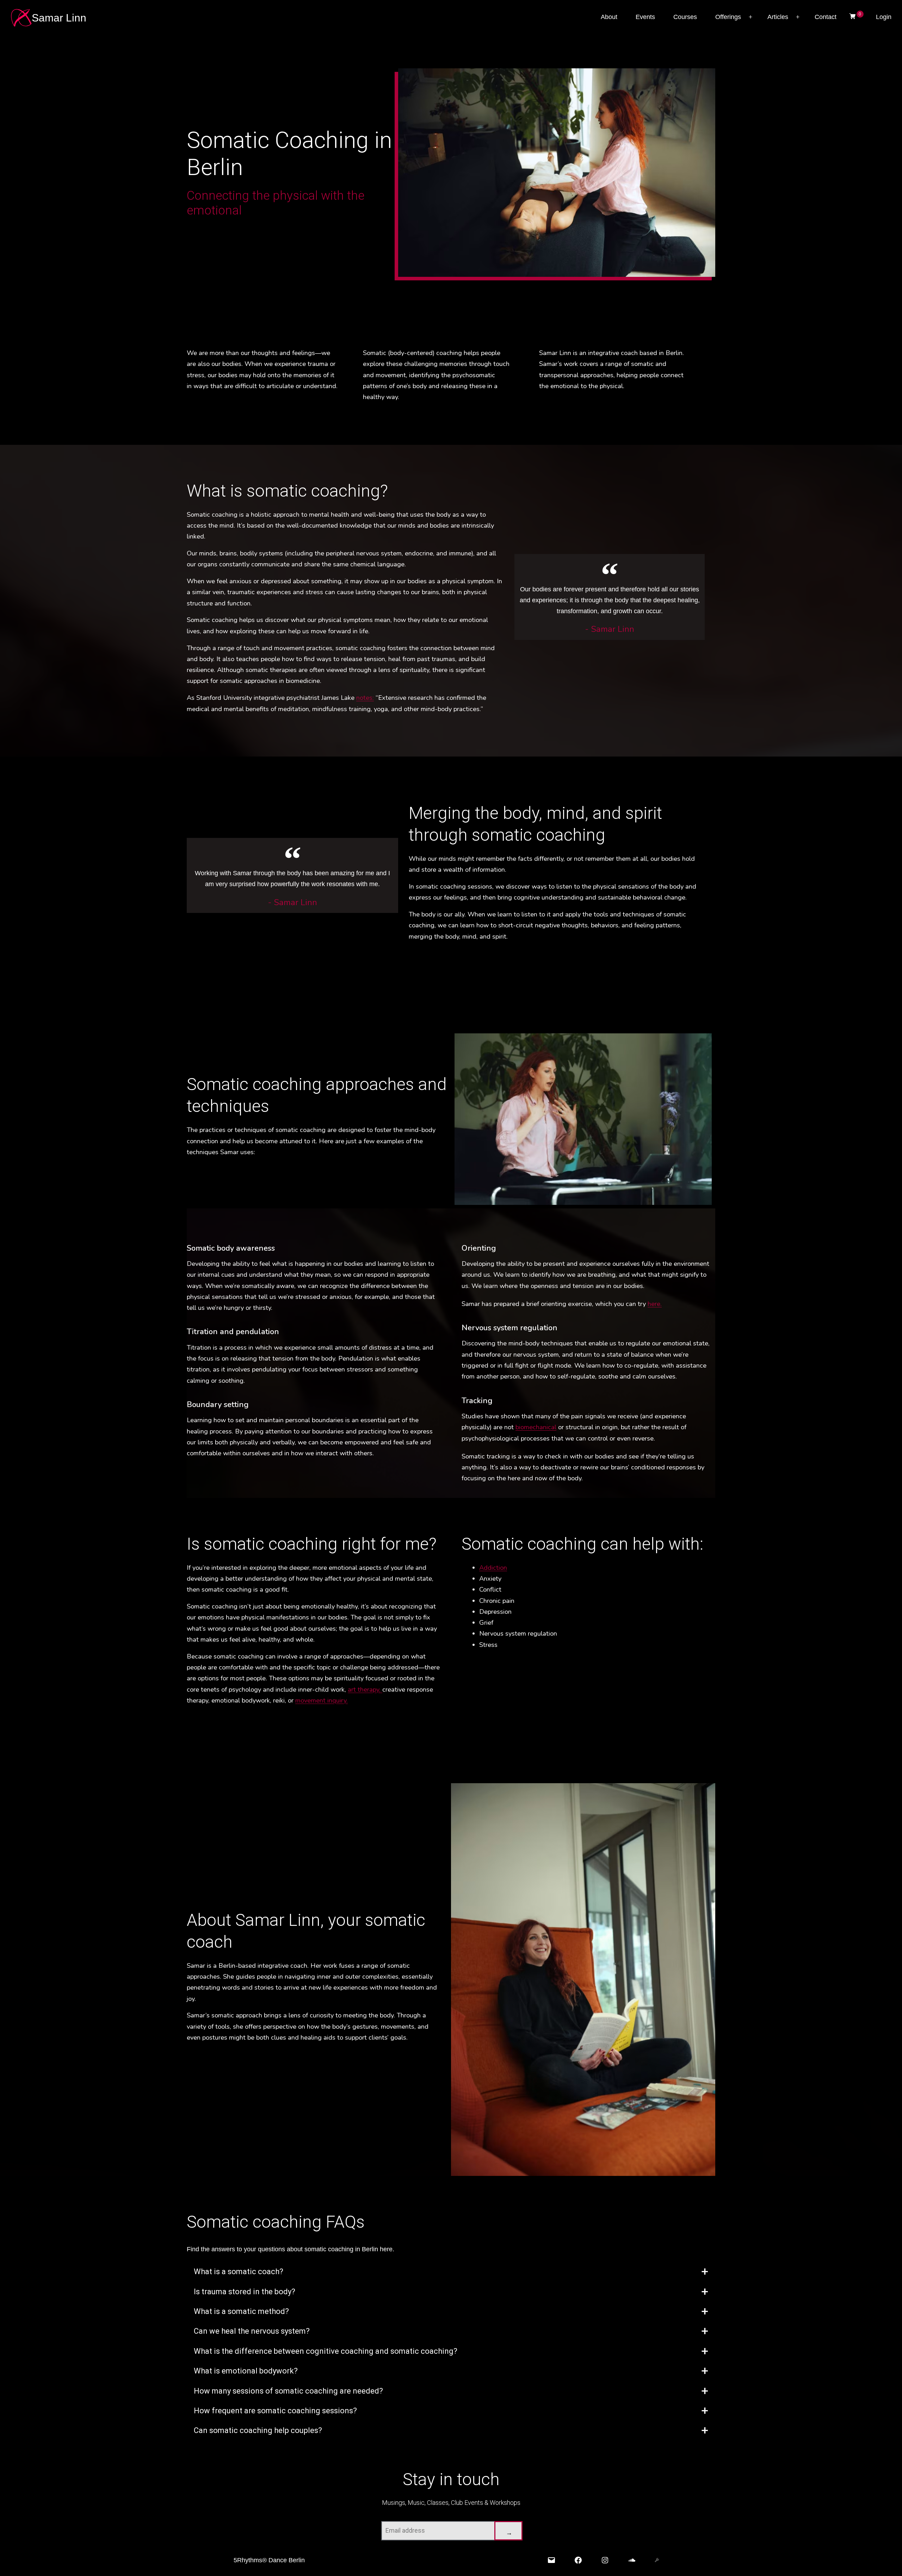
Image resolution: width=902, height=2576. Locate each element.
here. (655, 1304)
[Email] (551, 2560)
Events (645, 17)
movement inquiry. (322, 1700)
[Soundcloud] (632, 2560)
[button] (451, 2272)
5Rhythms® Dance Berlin (269, 2560)
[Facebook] (578, 2560)
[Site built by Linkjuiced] (657, 2560)
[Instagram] (605, 2560)
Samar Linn (59, 18)
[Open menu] (750, 17)
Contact (826, 17)
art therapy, (365, 1689)
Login (884, 17)
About (609, 17)
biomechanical (536, 1427)
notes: (365, 698)
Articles (778, 17)
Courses (685, 17)
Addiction (493, 1567)
